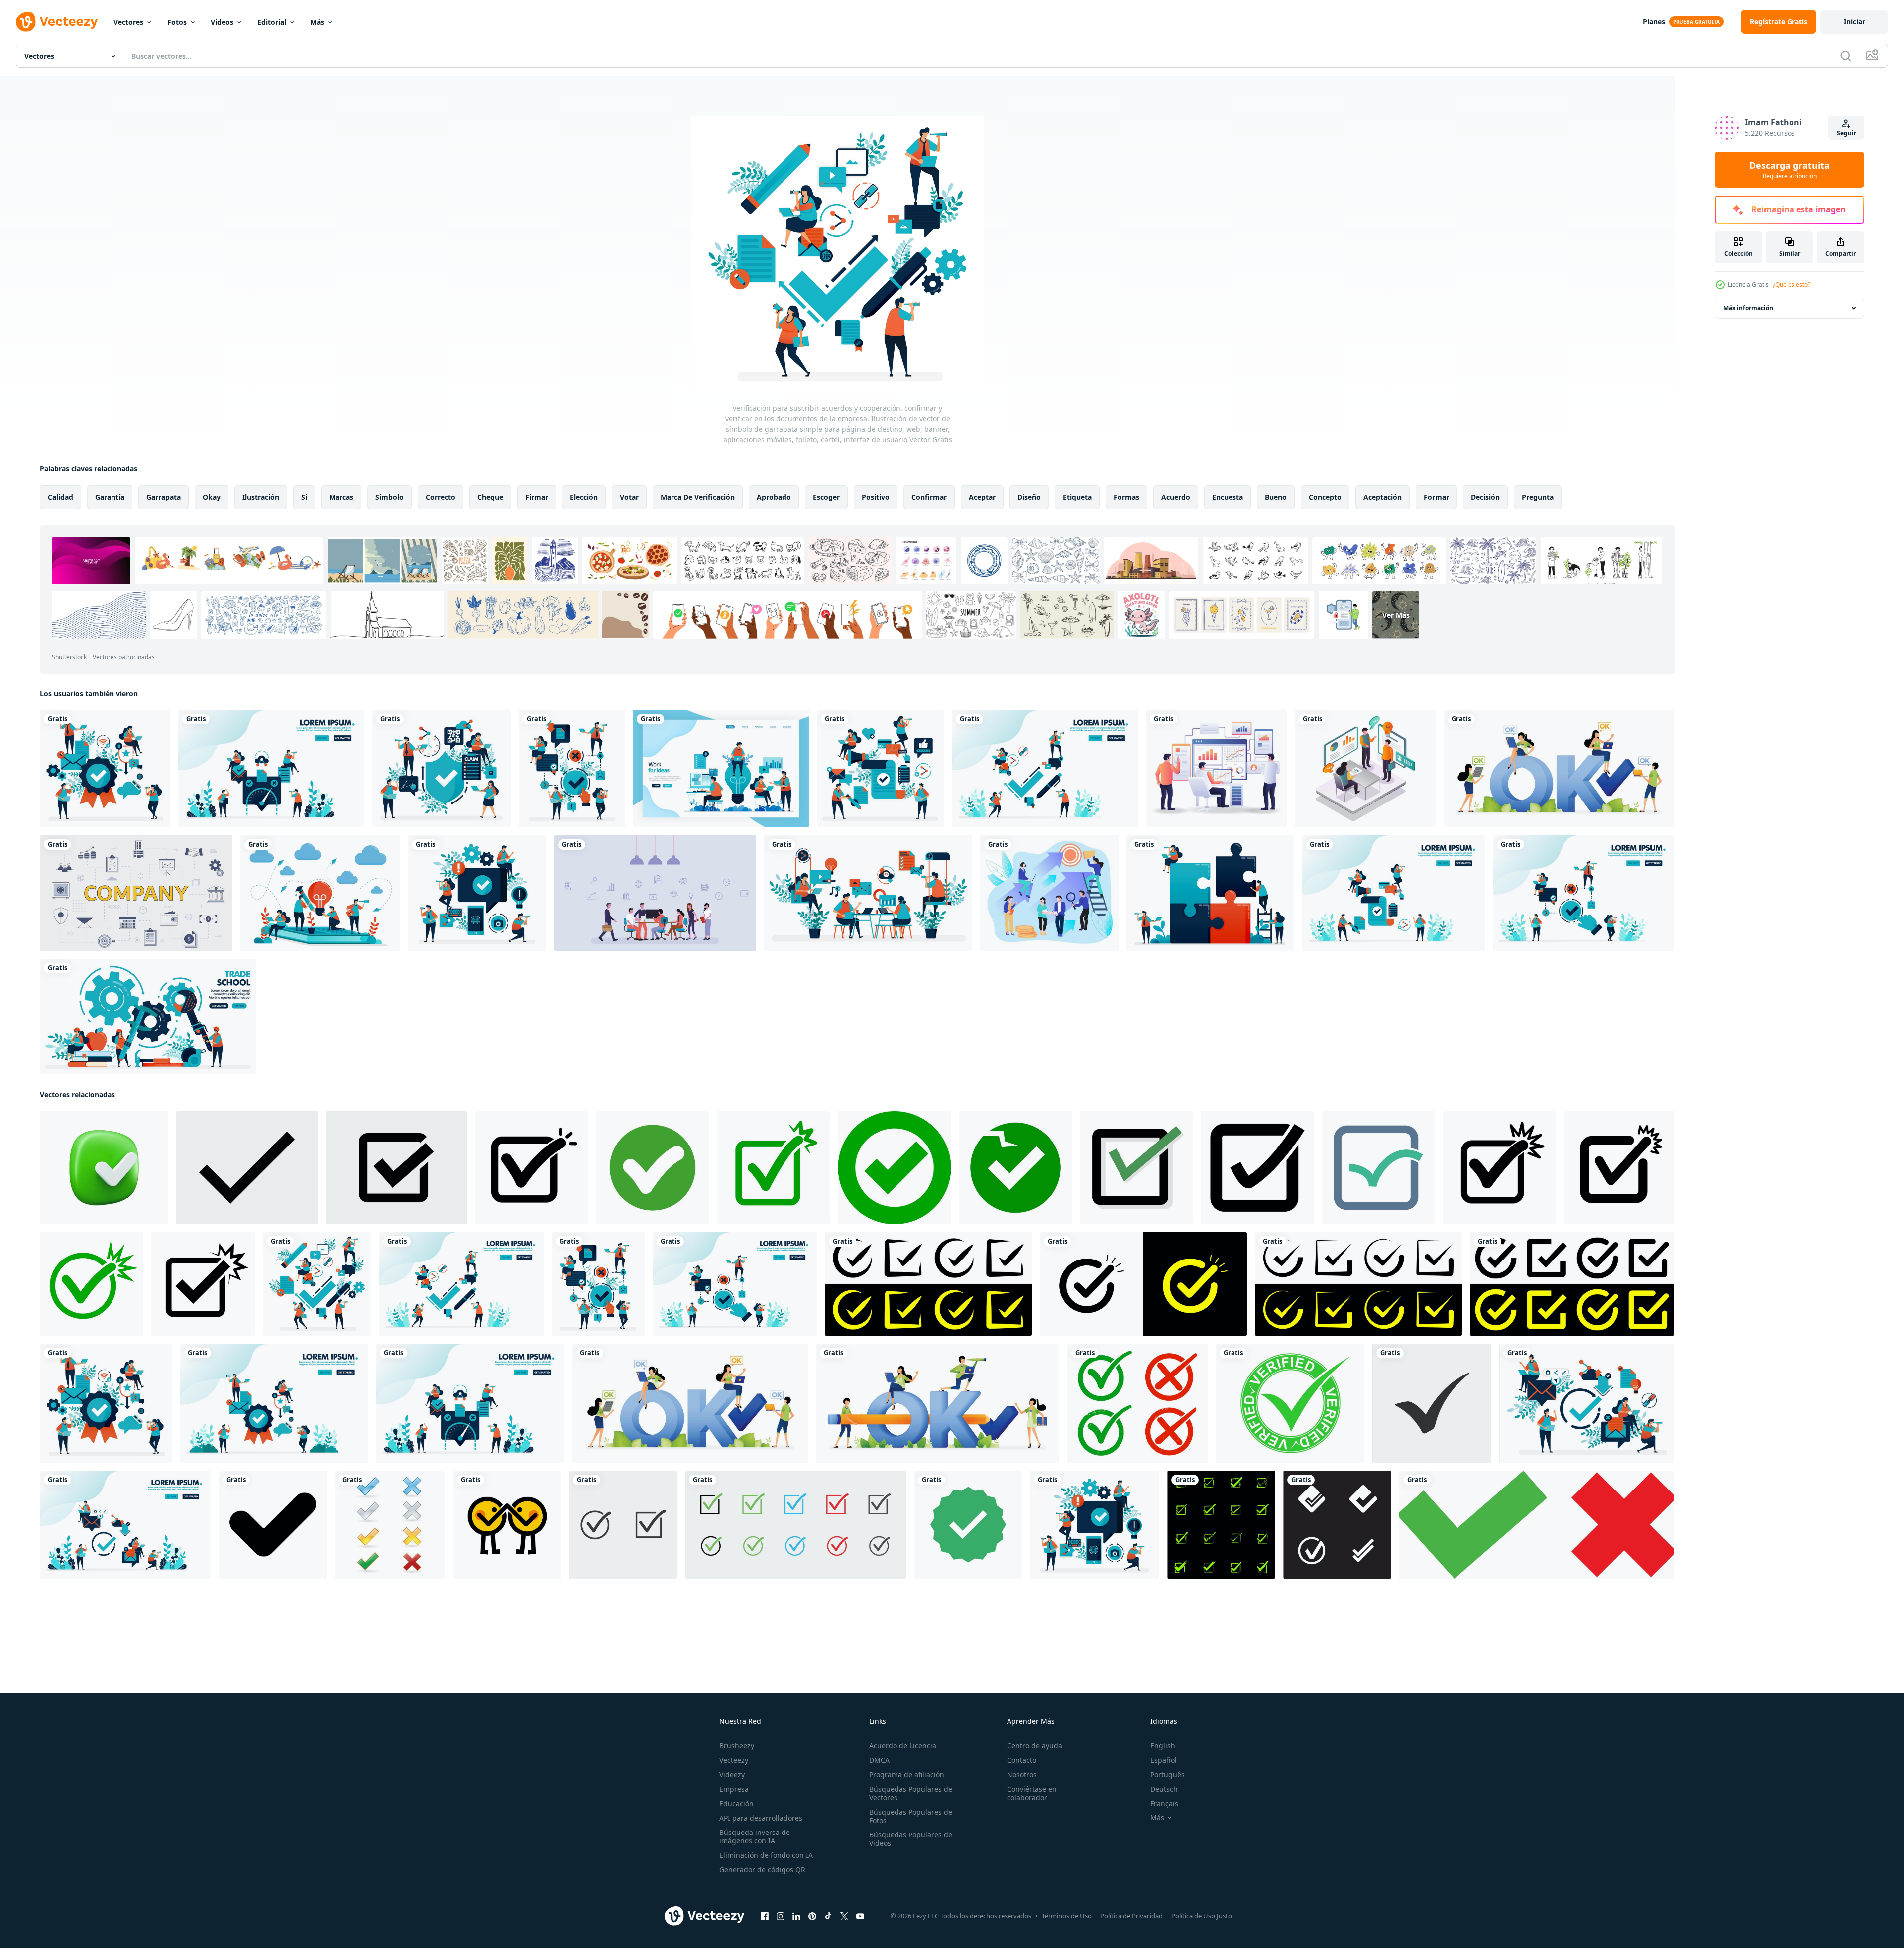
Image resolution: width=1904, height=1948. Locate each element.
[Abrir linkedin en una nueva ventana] (796, 1916)
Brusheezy (737, 1746)
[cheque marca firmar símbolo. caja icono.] (928, 1284)
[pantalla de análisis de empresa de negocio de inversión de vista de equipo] (1216, 769)
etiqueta (1077, 497)
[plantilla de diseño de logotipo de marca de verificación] (1337, 1525)
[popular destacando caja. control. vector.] (1619, 1168)
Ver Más (1396, 615)
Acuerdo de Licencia (903, 1746)
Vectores (128, 22)
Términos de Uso (1067, 1916)
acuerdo (1176, 497)
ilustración (261, 497)
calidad (60, 497)
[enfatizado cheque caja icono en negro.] (531, 1168)
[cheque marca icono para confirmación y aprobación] (273, 1525)
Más (317, 22)
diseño (1029, 497)
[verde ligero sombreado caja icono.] (1136, 1168)
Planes (1654, 22)
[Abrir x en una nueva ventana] (844, 1916)
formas (1126, 497)
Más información (1748, 308)
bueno (1276, 497)
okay (212, 497)
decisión (1485, 497)
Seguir (1847, 133)
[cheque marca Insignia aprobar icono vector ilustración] (968, 1525)
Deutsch (1164, 1789)
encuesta (1228, 497)
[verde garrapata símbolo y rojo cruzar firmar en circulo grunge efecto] (1137, 1403)
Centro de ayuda (1035, 1746)
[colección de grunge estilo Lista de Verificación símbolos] (1221, 1525)
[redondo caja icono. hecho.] (652, 1168)
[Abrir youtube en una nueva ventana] (860, 1916)
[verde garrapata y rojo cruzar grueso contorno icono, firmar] (1537, 1525)
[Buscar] (1846, 56)
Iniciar (1854, 22)
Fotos (177, 22)
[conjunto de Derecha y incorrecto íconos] (390, 1525)
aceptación (1383, 497)
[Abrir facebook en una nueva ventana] (765, 1916)
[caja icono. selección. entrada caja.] (1378, 1168)
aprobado (774, 497)
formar (1436, 497)
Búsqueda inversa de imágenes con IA (755, 1836)
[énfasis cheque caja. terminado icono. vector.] (1499, 1168)
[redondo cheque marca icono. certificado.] (894, 1168)
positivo (876, 497)
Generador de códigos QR (762, 1870)
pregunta (1538, 497)
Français (1164, 1803)
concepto (1325, 497)
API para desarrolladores (761, 1818)
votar (629, 497)
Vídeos (222, 22)
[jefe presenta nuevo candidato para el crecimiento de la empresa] (1365, 769)
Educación (736, 1803)
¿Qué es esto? (1792, 285)
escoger (826, 497)
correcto (441, 497)
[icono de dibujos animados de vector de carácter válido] (507, 1525)
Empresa (734, 1789)
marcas (341, 497)
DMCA (879, 1760)
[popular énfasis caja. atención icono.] (773, 1168)
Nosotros (1022, 1775)
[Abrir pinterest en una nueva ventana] (812, 1916)
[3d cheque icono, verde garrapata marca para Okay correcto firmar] (104, 1168)
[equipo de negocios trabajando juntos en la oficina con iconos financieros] (655, 893)
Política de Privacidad (1131, 1916)
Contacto (1022, 1760)
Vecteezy (734, 1760)
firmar (537, 497)
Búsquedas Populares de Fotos (911, 1816)
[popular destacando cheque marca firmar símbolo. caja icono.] (1143, 1284)
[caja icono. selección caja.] (1257, 1168)
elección (584, 497)
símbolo (390, 497)
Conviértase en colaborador (1032, 1793)
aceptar (982, 497)
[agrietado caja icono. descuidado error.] (1015, 1168)
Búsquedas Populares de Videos (911, 1839)
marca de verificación (698, 497)
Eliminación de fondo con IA (766, 1855)
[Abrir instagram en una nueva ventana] (781, 1916)
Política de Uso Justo (1202, 1916)
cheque (490, 497)
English (1163, 1746)
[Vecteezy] (57, 22)
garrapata (164, 497)
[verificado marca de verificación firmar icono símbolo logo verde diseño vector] (1290, 1403)
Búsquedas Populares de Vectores (911, 1793)
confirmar (929, 497)
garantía (110, 497)
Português (1168, 1775)
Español (1164, 1760)
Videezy (732, 1775)
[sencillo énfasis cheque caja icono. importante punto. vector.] (203, 1284)
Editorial (272, 22)
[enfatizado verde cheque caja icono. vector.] (92, 1284)
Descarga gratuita (1790, 170)
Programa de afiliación (907, 1775)
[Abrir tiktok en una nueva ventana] (828, 1916)
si (304, 497)
